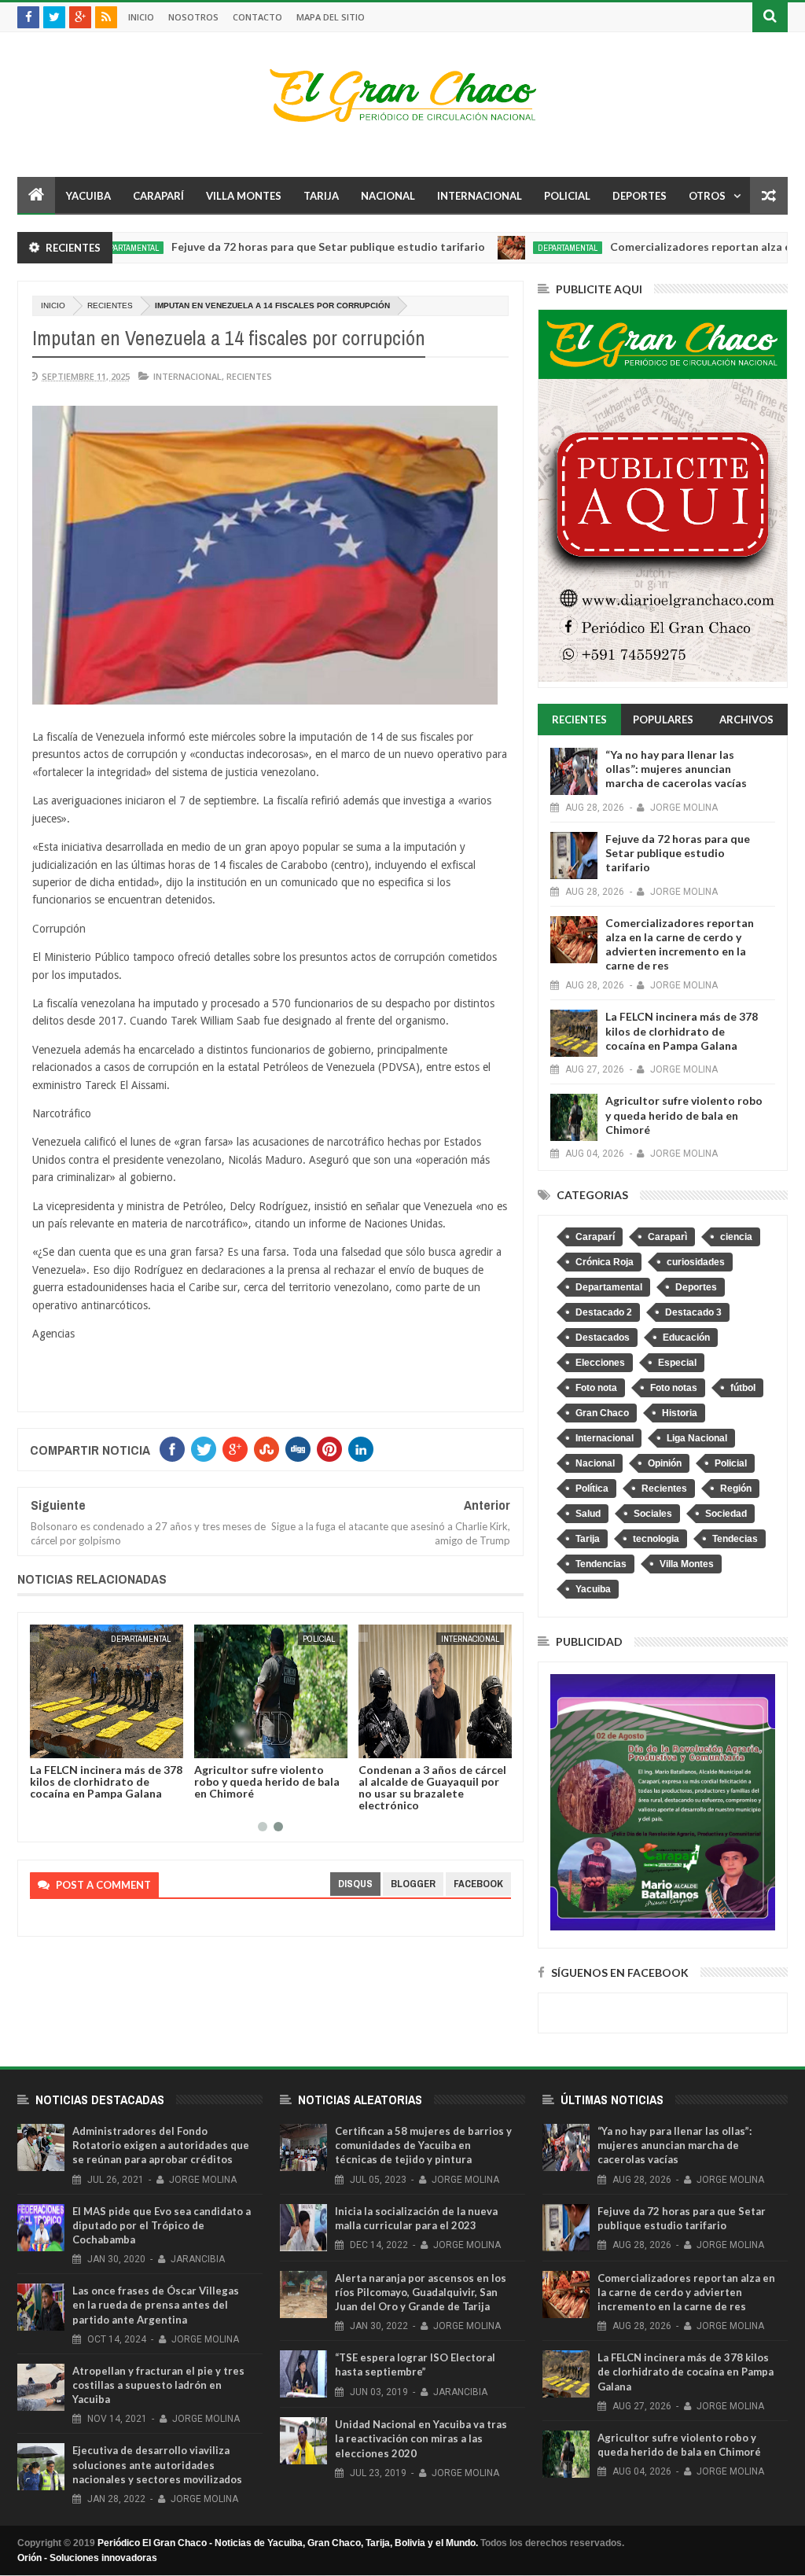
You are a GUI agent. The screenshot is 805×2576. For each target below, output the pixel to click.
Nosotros (193, 17)
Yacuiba (88, 196)
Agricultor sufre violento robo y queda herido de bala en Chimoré (267, 1781)
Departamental (509, 248)
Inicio (141, 17)
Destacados (603, 1338)
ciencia (736, 1237)
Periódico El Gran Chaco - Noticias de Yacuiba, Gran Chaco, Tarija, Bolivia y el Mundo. (288, 2543)
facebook (478, 1884)
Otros (707, 196)
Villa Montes (244, 196)
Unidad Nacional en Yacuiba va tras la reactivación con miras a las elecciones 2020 (421, 2438)
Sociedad (726, 1514)
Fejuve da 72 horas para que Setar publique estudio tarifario (270, 247)
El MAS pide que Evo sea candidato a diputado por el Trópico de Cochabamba (162, 2225)
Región (736, 1489)
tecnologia (656, 1539)
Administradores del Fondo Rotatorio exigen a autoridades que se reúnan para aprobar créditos (161, 2145)
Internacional (480, 196)
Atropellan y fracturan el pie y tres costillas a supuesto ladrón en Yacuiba (158, 2385)
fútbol (743, 1388)
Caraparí (158, 196)
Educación (686, 1338)
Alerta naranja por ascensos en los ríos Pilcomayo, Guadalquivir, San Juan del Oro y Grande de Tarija (421, 2292)
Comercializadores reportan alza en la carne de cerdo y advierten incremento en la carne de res (680, 944)
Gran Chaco (602, 1413)
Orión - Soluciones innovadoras (87, 2558)
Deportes (640, 196)
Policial (567, 196)
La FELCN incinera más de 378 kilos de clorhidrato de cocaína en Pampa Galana (106, 1781)
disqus (355, 1884)
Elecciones (600, 1363)
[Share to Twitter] (62, 1743)
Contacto (257, 17)
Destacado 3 (693, 1312)
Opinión (665, 1463)
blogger (413, 1884)
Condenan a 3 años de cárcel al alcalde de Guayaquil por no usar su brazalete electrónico (432, 1787)
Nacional (388, 196)
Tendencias (601, 1564)
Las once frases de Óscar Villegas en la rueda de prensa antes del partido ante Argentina (156, 2305)
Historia (680, 1413)
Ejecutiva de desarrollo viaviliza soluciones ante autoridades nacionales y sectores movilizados (157, 2464)
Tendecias (735, 1539)
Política (592, 1489)
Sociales (653, 1514)
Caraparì (667, 1237)
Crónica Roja (605, 1262)
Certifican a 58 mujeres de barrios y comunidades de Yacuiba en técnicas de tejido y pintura (423, 2145)
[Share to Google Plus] (79, 1743)
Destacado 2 (604, 1312)
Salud (588, 1514)
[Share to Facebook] (45, 1743)
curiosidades (696, 1262)
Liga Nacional (697, 1438)
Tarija (321, 196)
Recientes (110, 305)
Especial (677, 1363)
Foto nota (596, 1388)
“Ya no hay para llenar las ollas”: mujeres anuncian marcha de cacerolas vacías (676, 769)
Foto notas (674, 1388)
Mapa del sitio (331, 17)
